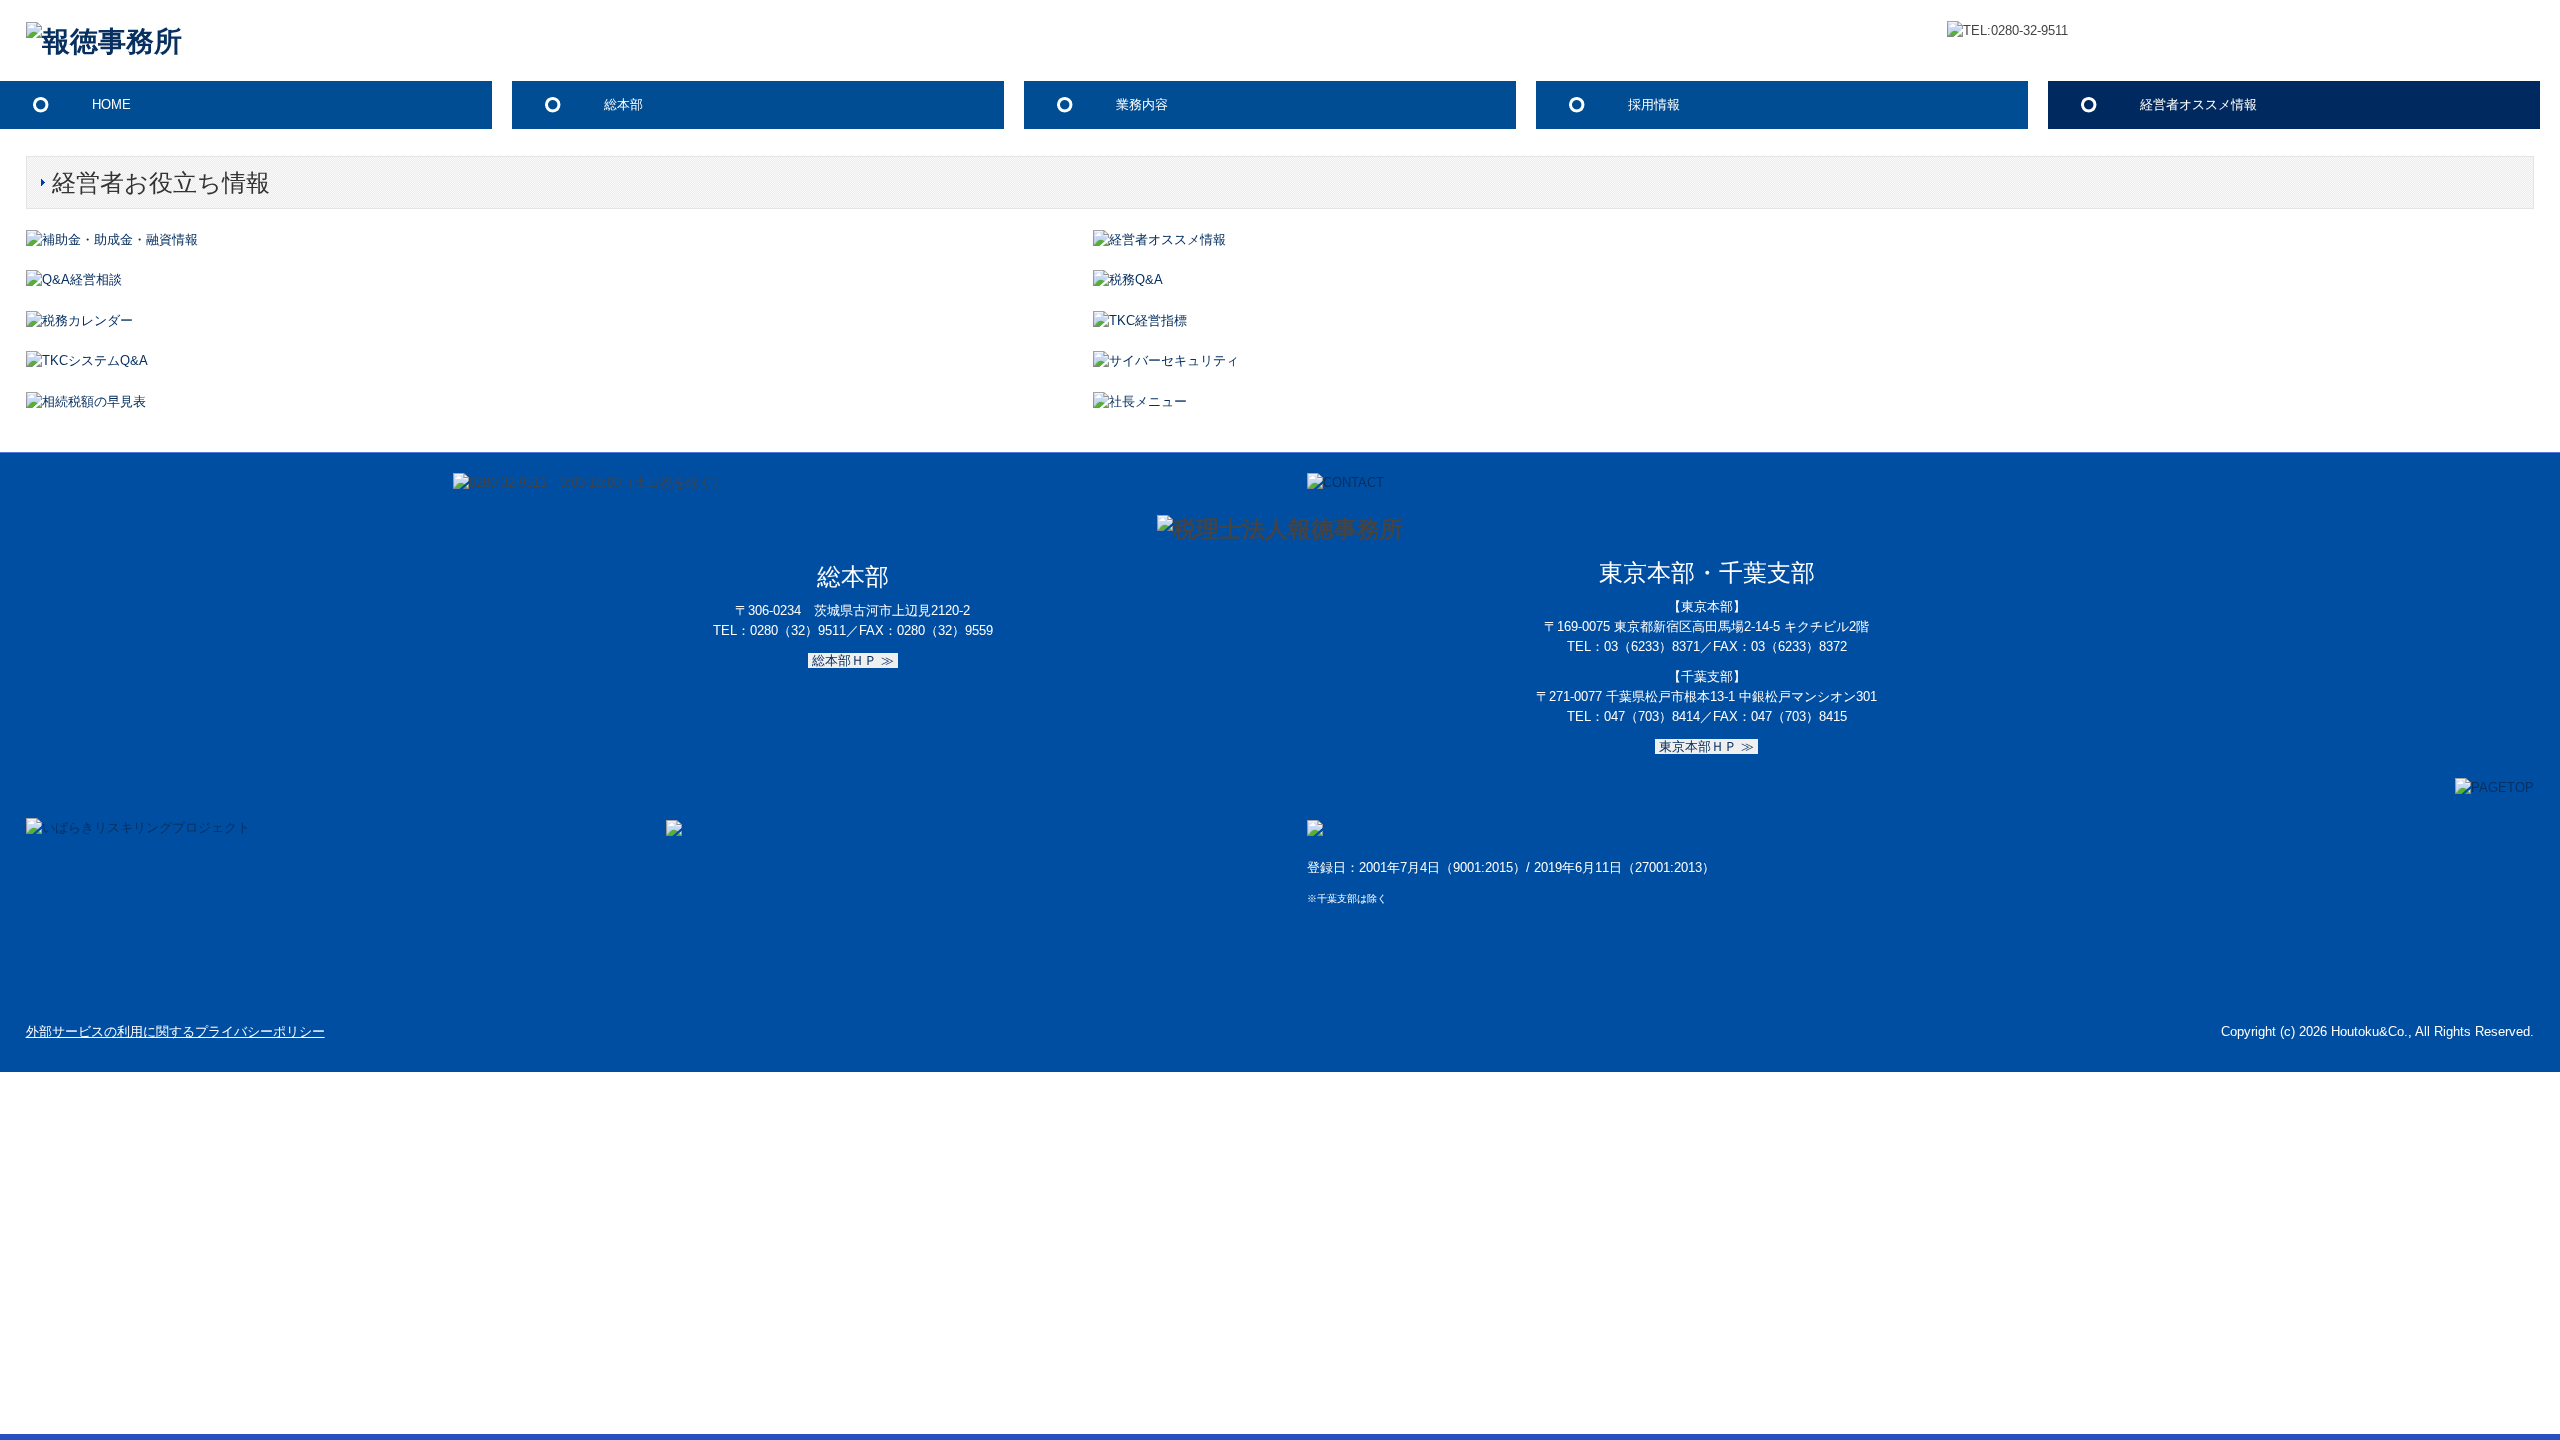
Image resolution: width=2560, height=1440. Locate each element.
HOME (111, 104)
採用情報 (1654, 104)
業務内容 (1142, 104)
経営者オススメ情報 (2198, 104)
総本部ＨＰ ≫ (853, 660)
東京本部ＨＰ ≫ (1706, 746)
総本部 (623, 104)
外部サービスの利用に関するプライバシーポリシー (175, 1031)
